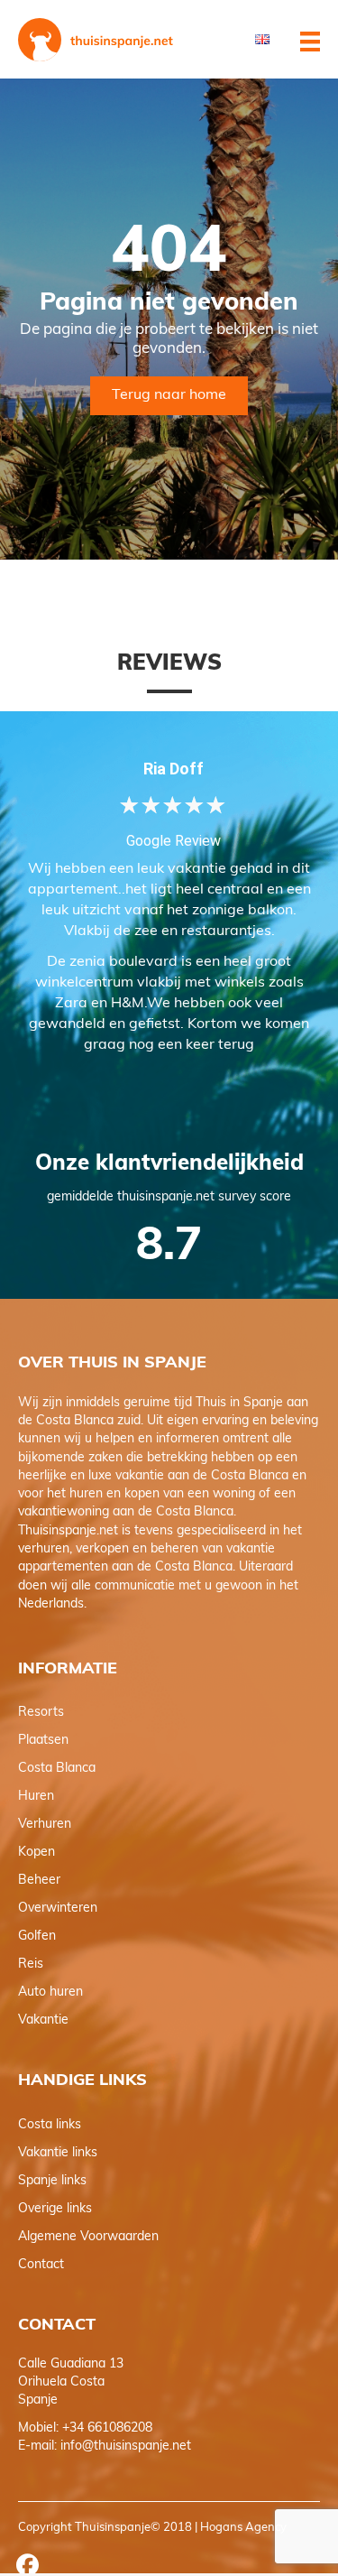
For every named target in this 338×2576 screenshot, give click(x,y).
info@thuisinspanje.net (126, 2446)
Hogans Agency (243, 2528)
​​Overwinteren (58, 1909)
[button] (27, 2564)
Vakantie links (58, 2153)
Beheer (39, 1881)
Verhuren (45, 1825)
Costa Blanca (57, 1769)
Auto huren (50, 1992)
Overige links (55, 2209)
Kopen (37, 1853)
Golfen (37, 1937)
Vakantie (43, 2020)
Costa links (50, 2125)
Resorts (41, 1713)
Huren (36, 1797)
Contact (41, 2265)
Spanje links (52, 2181)
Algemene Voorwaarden (88, 2237)
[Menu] (310, 46)
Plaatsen (43, 1741)
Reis (31, 1964)
